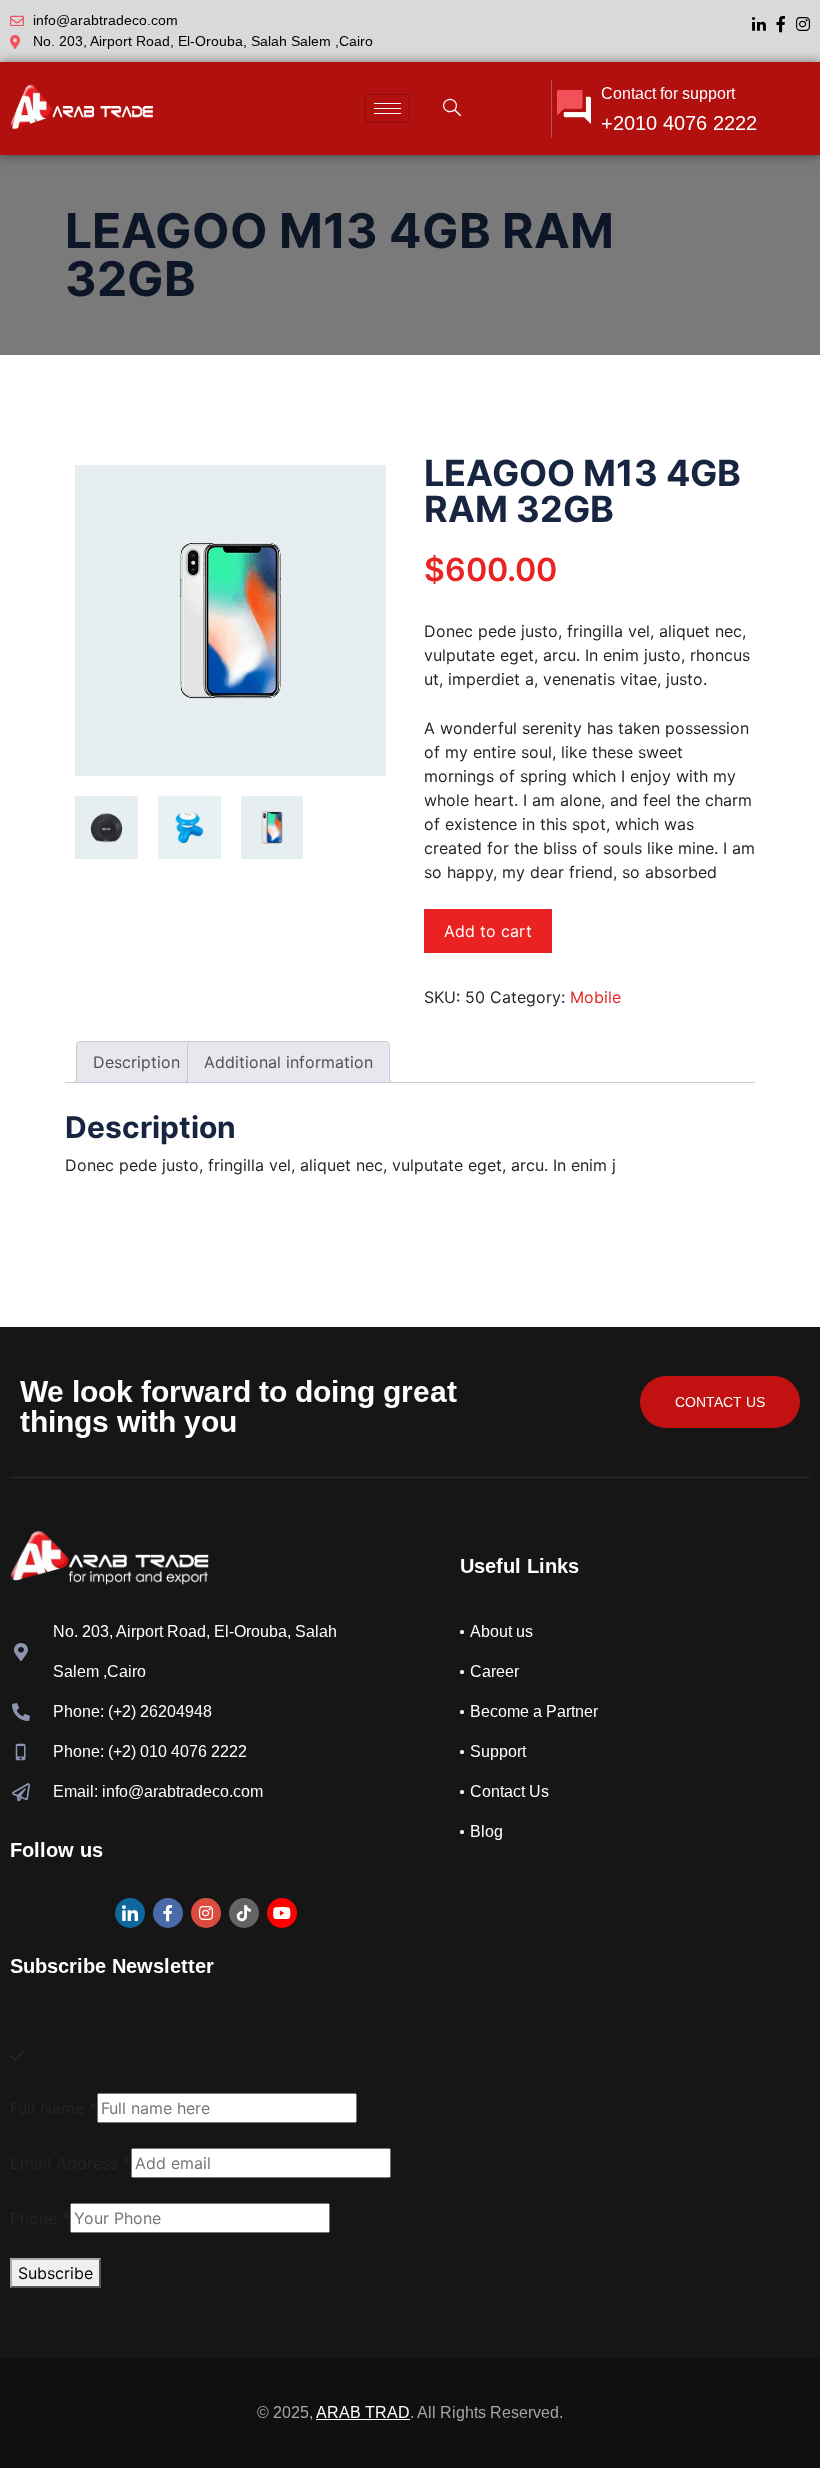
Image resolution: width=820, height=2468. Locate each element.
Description (136, 1062)
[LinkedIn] (130, 1913)
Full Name (53, 2108)
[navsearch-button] (452, 109)
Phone (40, 2218)
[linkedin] (759, 22)
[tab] (136, 1062)
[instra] (206, 1913)
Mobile (595, 997)
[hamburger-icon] (387, 108)
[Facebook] (781, 22)
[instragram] (803, 22)
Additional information (288, 1062)
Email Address (70, 2163)
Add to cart (488, 931)
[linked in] (244, 1913)
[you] (282, 1913)
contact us (720, 1402)
